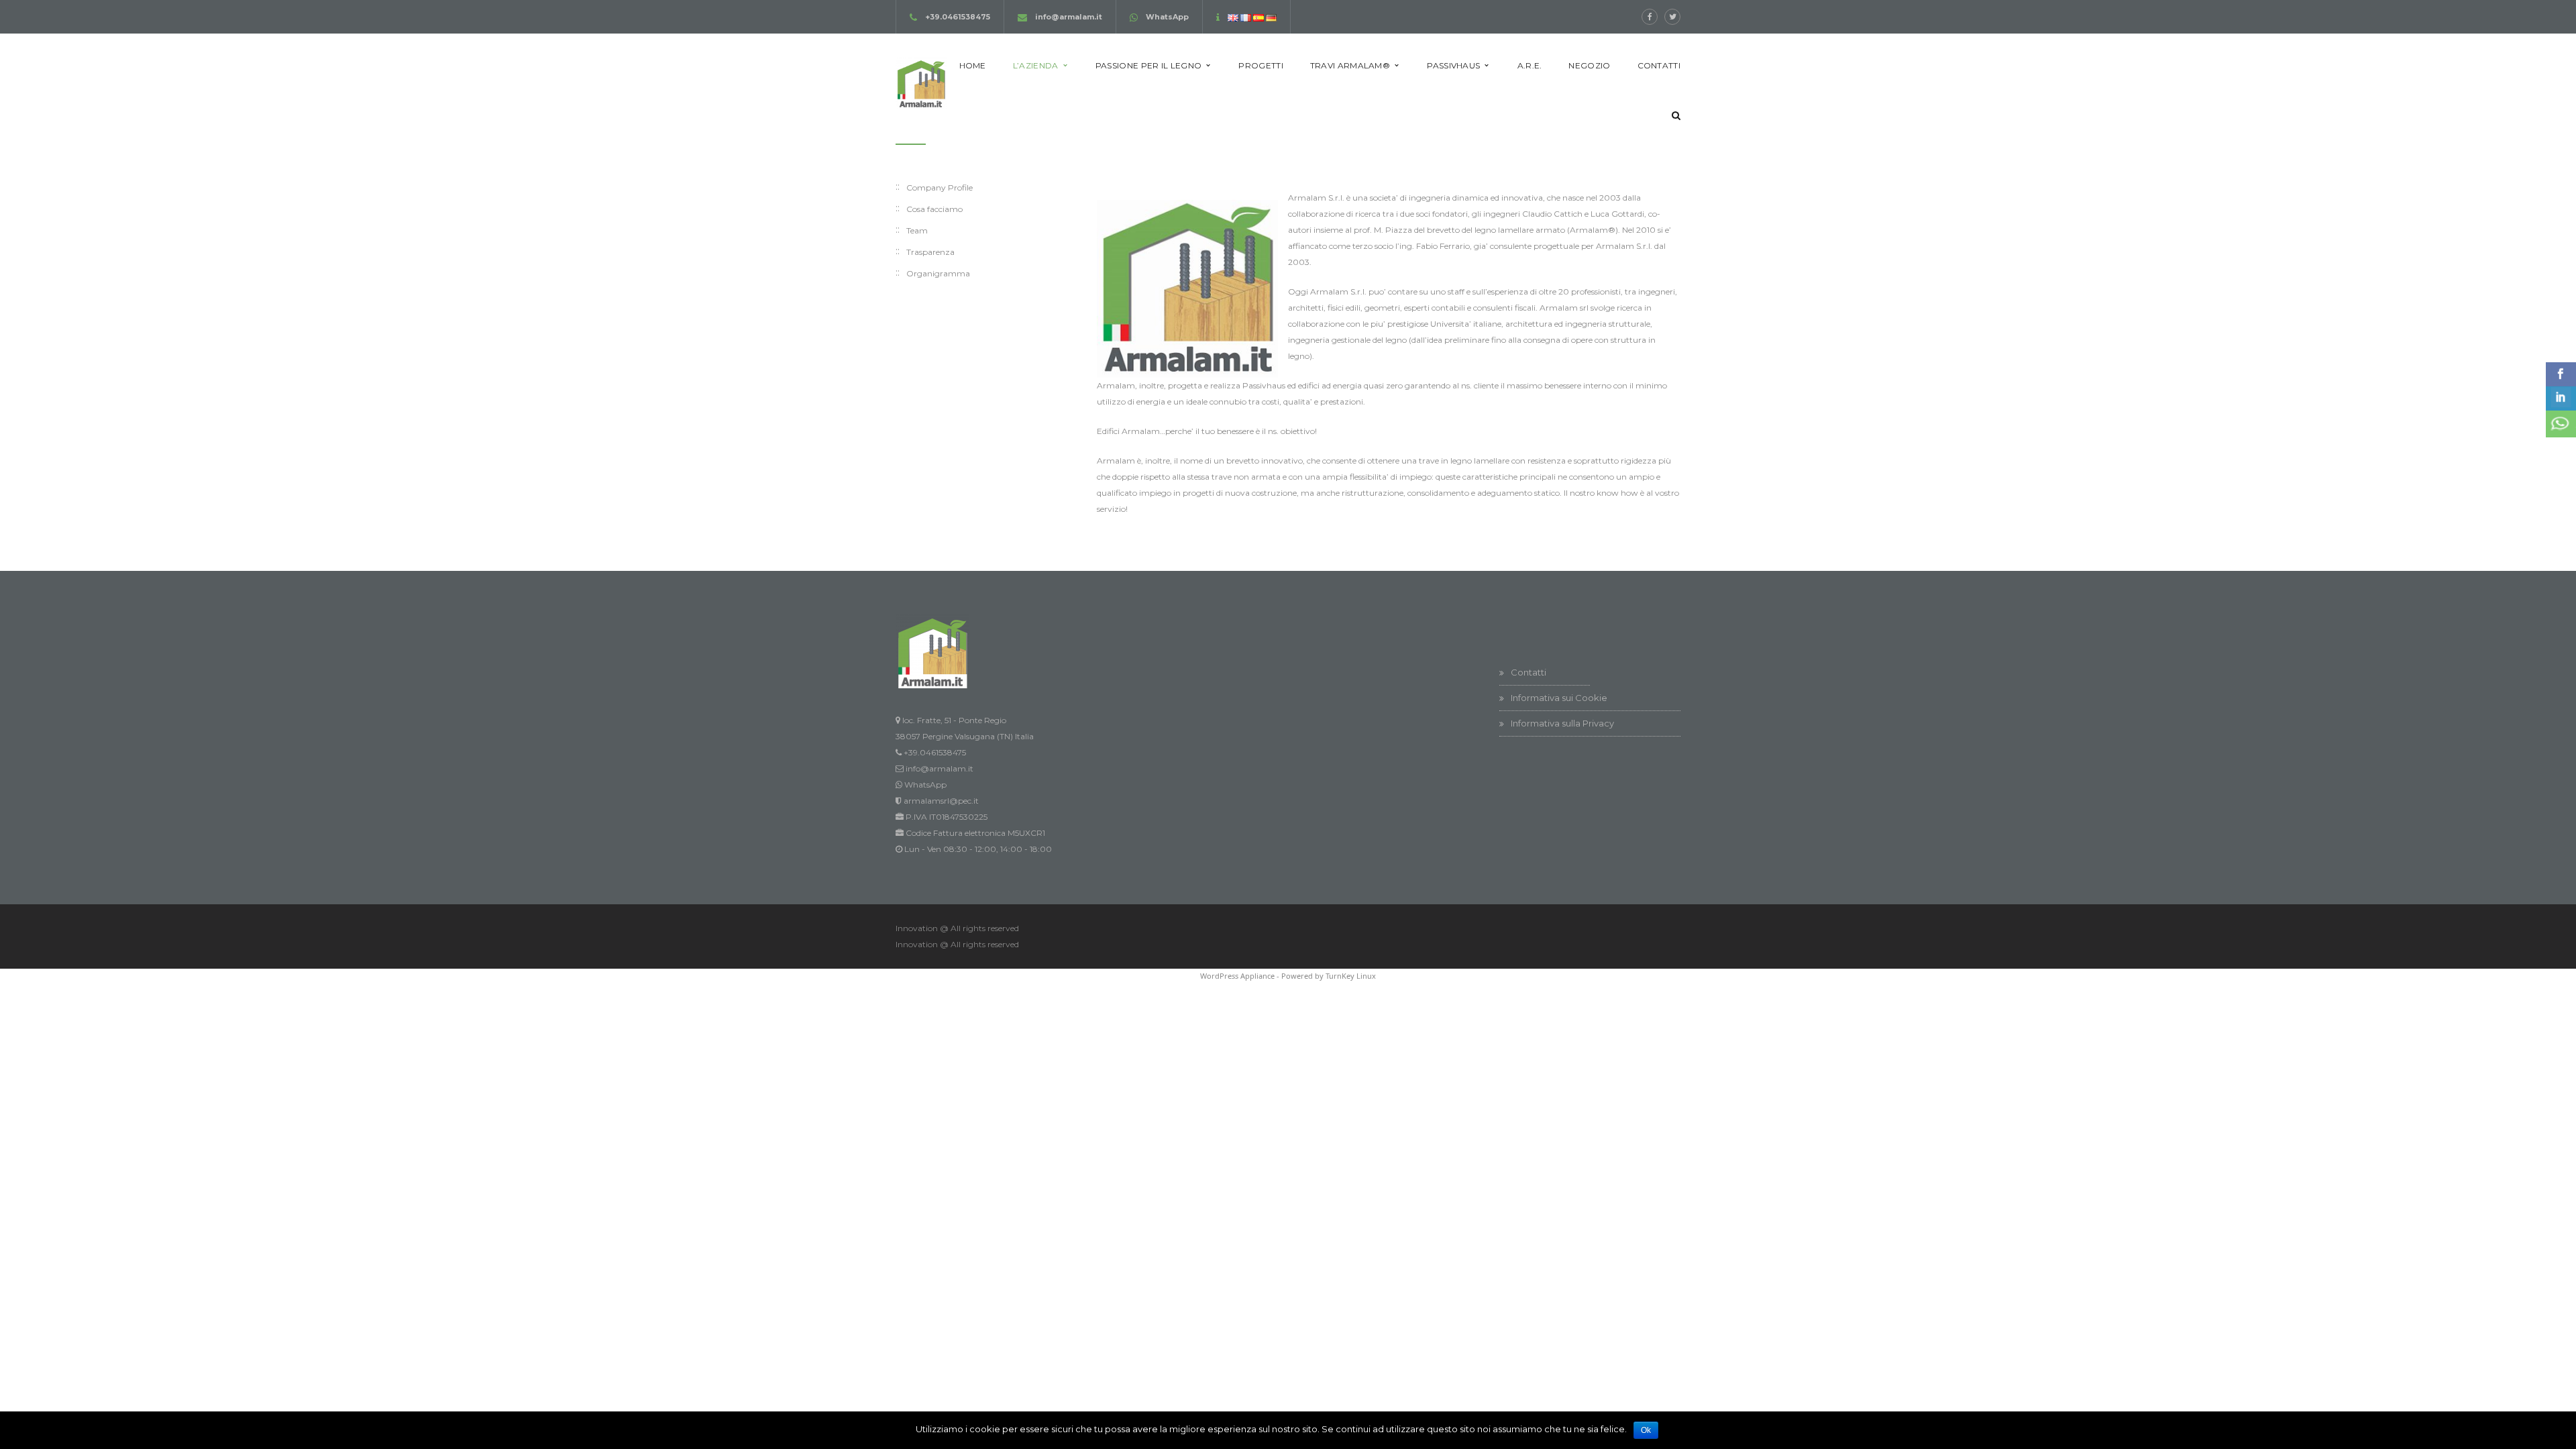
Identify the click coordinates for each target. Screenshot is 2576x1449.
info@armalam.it (1069, 17)
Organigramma (938, 273)
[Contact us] (2561, 424)
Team (917, 230)
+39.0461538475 (958, 17)
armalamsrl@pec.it (941, 801)
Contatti (1528, 672)
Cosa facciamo (934, 209)
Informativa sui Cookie (1559, 698)
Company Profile (940, 187)
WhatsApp (1167, 17)
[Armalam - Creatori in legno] (921, 82)
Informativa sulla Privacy (1562, 723)
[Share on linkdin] (2561, 398)
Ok (1646, 1430)
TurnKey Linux (1351, 976)
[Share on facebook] (2561, 374)
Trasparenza (930, 252)
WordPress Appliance (1237, 976)
